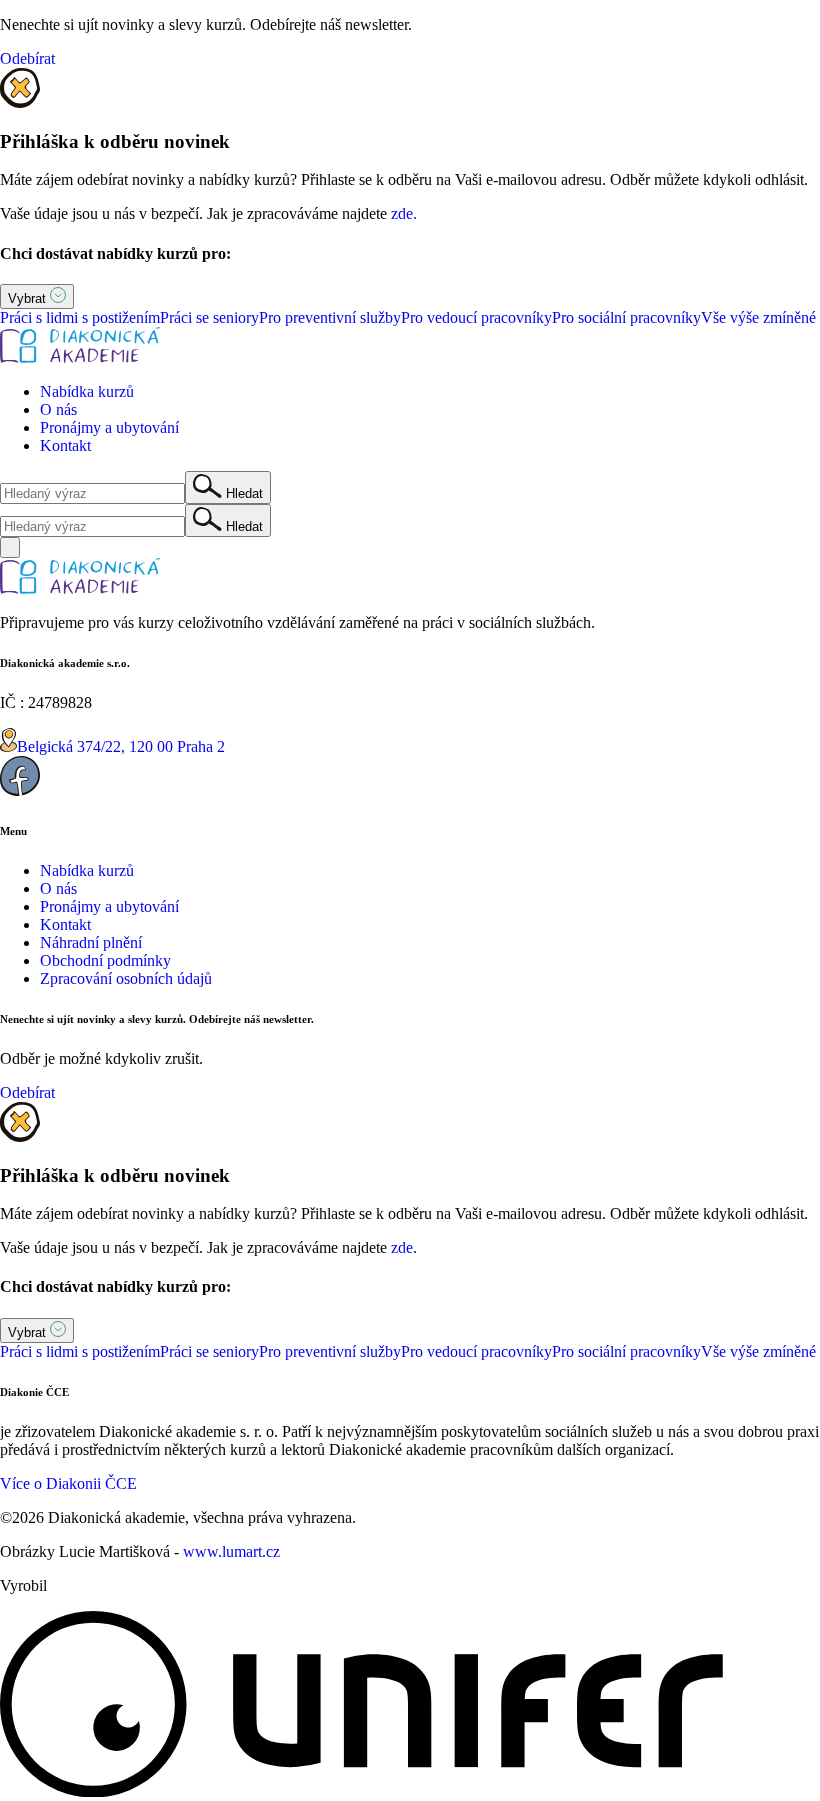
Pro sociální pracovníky (626, 317)
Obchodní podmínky (105, 960)
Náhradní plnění (91, 942)
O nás (58, 409)
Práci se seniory (209, 317)
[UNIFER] (361, 1791)
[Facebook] (20, 790)
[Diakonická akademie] (80, 357)
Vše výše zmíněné (758, 317)
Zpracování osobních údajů (126, 978)
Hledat (242, 493)
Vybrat (29, 298)
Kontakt (65, 445)
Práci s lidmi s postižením (80, 317)
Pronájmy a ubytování (109, 427)
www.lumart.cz (231, 1551)
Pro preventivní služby (330, 317)
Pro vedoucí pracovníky (476, 317)
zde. (404, 213)
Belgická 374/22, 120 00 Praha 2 (121, 746)
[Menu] (10, 547)
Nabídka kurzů (87, 391)
